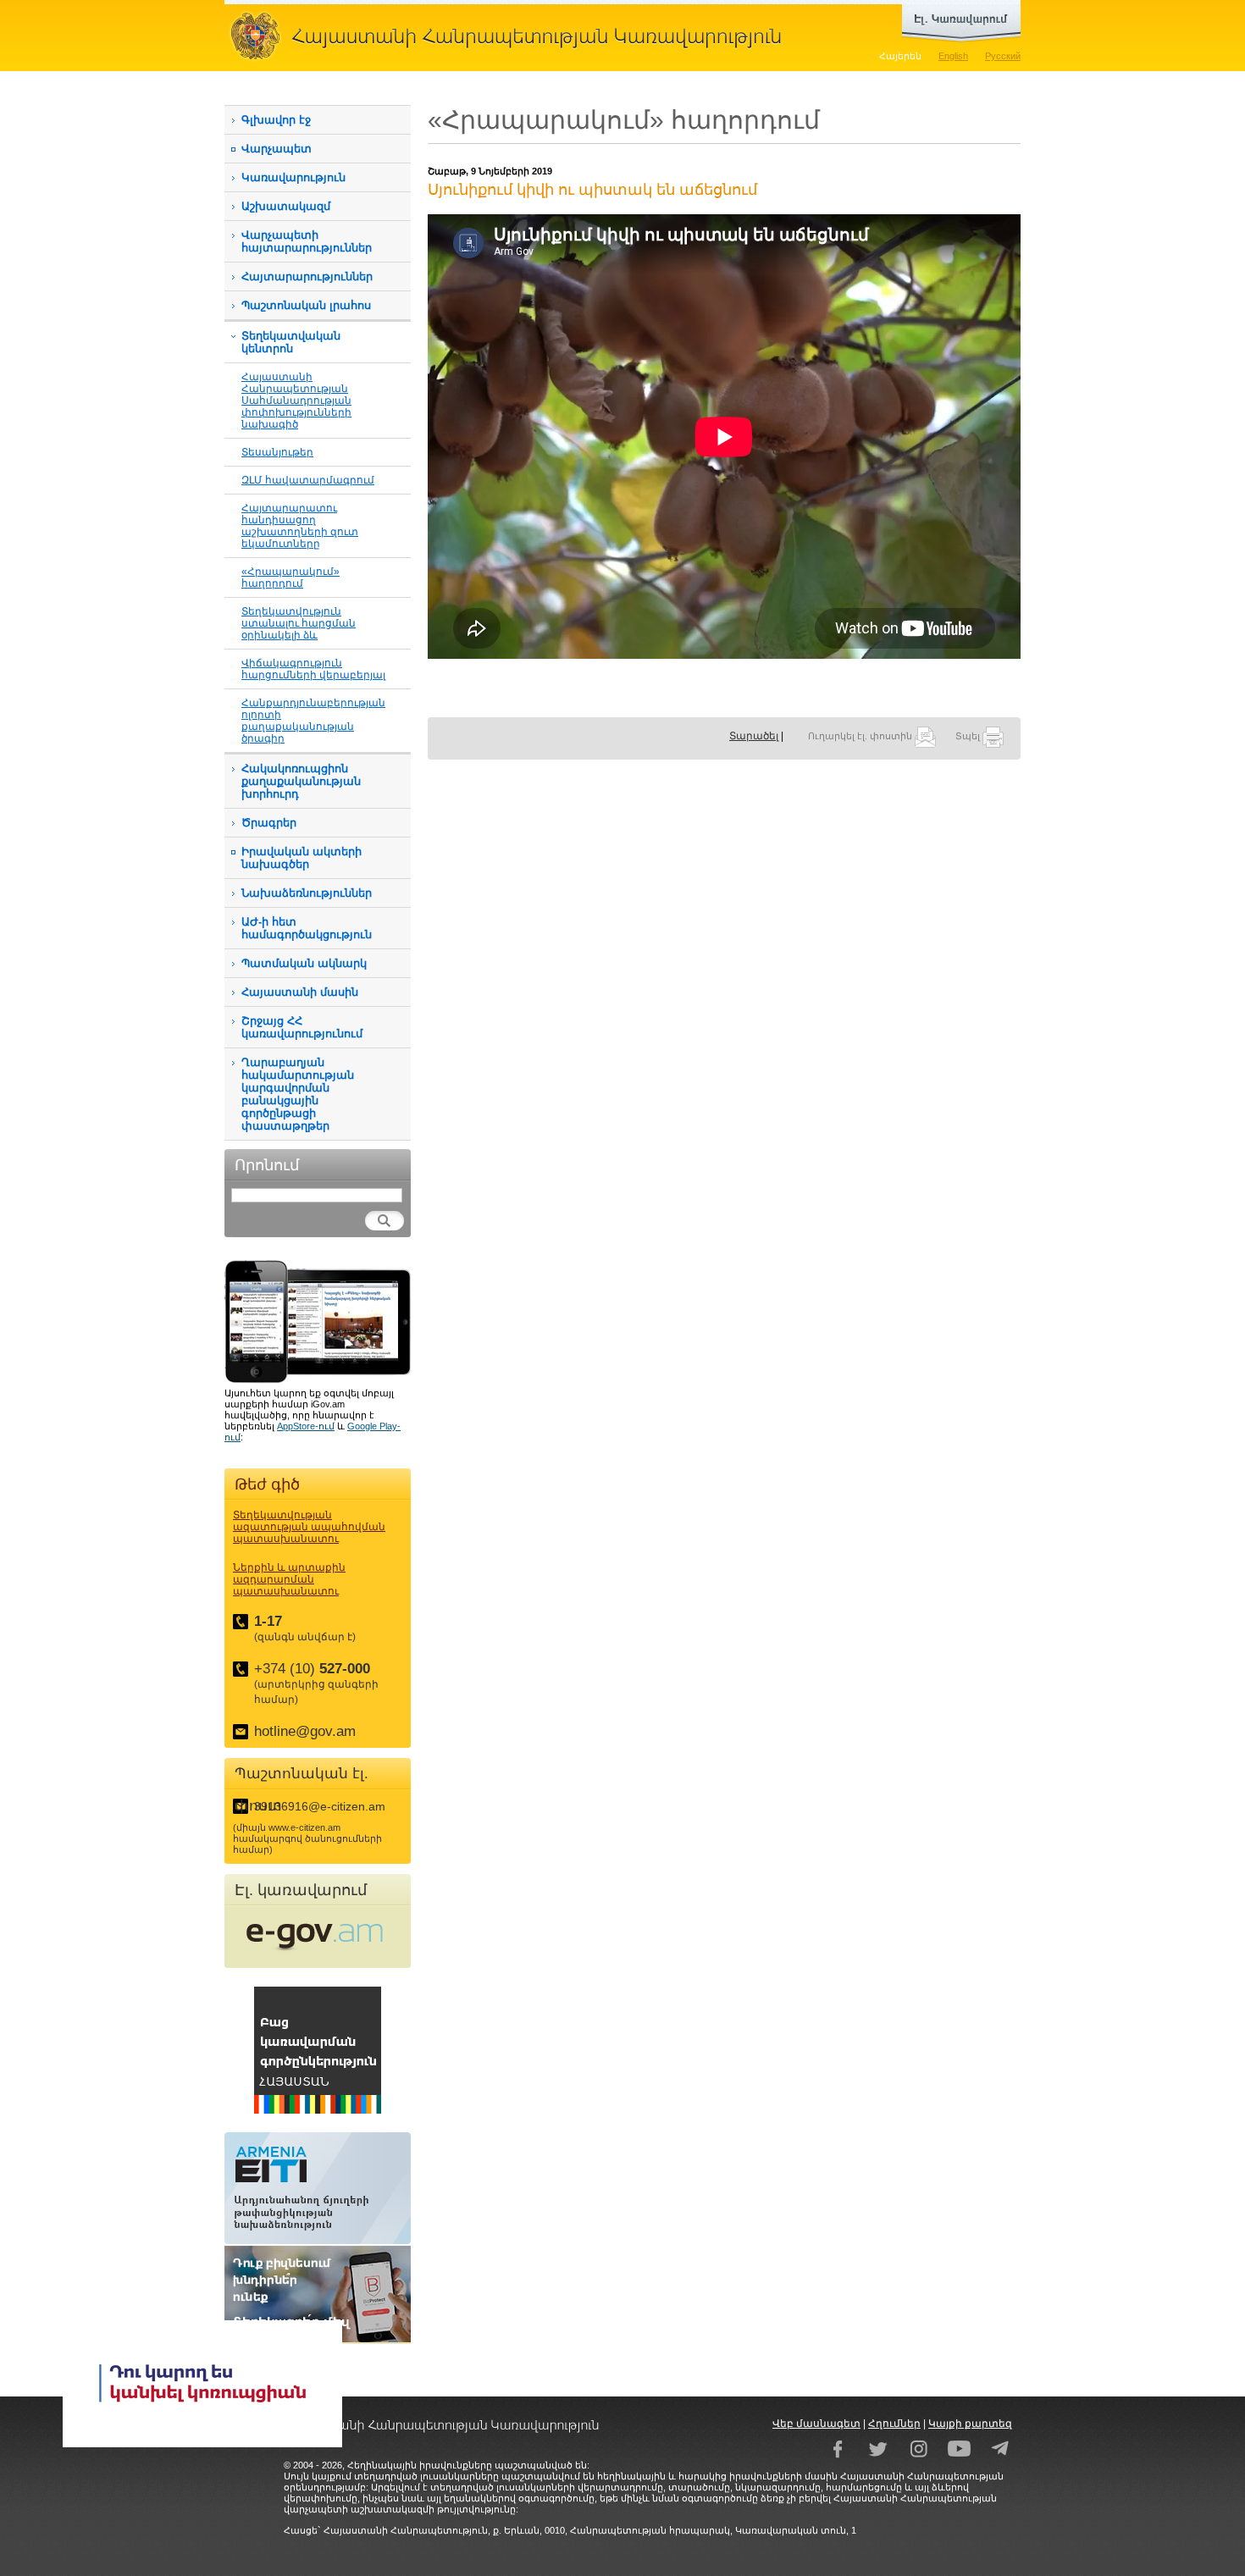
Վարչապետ (277, 149)
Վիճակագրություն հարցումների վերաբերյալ (313, 669)
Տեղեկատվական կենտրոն (291, 342)
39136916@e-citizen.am (320, 1806)
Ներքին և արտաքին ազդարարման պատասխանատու (289, 1579)
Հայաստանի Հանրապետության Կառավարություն (512, 36)
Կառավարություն (293, 177)
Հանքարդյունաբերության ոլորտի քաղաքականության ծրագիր (313, 720)
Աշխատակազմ (286, 206)
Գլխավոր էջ (276, 120)
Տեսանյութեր (277, 452)
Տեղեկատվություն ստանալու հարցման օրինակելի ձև (299, 623)
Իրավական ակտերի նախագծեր (302, 858)
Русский (1003, 56)
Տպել (969, 736)
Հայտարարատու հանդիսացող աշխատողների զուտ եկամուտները (300, 525)
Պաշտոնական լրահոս (306, 305)
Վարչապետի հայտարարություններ (307, 241)
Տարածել (754, 736)
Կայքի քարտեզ (970, 2424)
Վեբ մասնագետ (816, 2424)
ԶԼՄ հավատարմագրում (308, 480)
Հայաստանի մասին (300, 992)
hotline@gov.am (305, 1731)
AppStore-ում (306, 1426)
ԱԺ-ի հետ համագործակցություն (307, 928)
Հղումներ (894, 2424)
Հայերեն (900, 56)
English (953, 56)
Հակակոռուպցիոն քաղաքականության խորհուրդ (301, 781)
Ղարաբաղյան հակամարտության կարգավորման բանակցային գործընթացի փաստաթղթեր (298, 1094)
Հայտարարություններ (307, 276)
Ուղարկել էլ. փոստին (861, 736)
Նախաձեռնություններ (307, 893)
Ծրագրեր (269, 823)
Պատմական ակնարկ (304, 963)
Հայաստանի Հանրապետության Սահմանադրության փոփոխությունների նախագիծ (296, 400)
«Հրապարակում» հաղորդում (290, 577)
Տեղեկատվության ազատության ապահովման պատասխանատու (309, 1527)
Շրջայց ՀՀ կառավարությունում (302, 1027)
